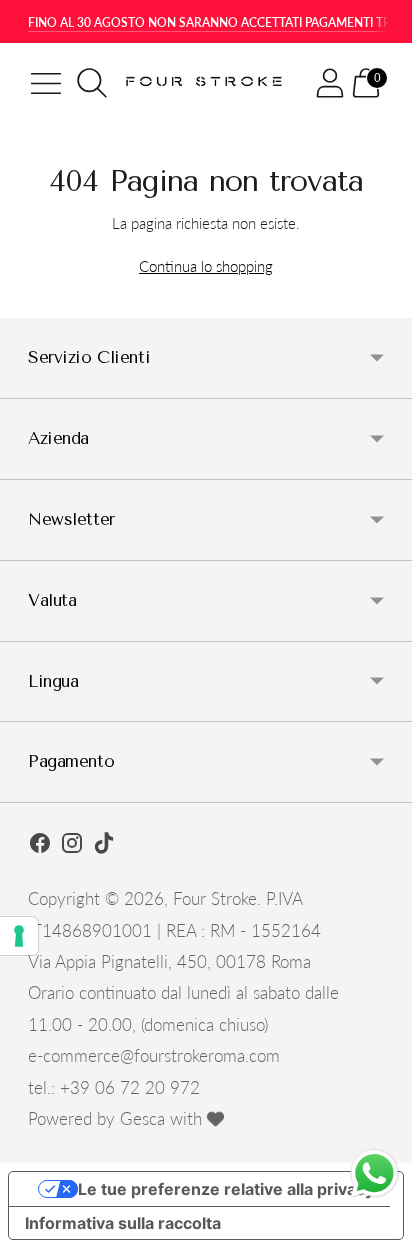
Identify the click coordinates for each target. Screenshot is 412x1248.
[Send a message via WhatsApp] (374, 1173)
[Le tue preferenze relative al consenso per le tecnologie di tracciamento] (19, 936)
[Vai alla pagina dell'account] (330, 83)
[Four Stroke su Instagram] (72, 846)
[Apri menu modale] (46, 83)
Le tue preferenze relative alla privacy (226, 1189)
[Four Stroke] (206, 83)
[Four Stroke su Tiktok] (104, 846)
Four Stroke (215, 898)
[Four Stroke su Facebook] (40, 846)
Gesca (142, 1118)
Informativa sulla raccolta (123, 1223)
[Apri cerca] (92, 83)
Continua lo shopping (206, 266)
